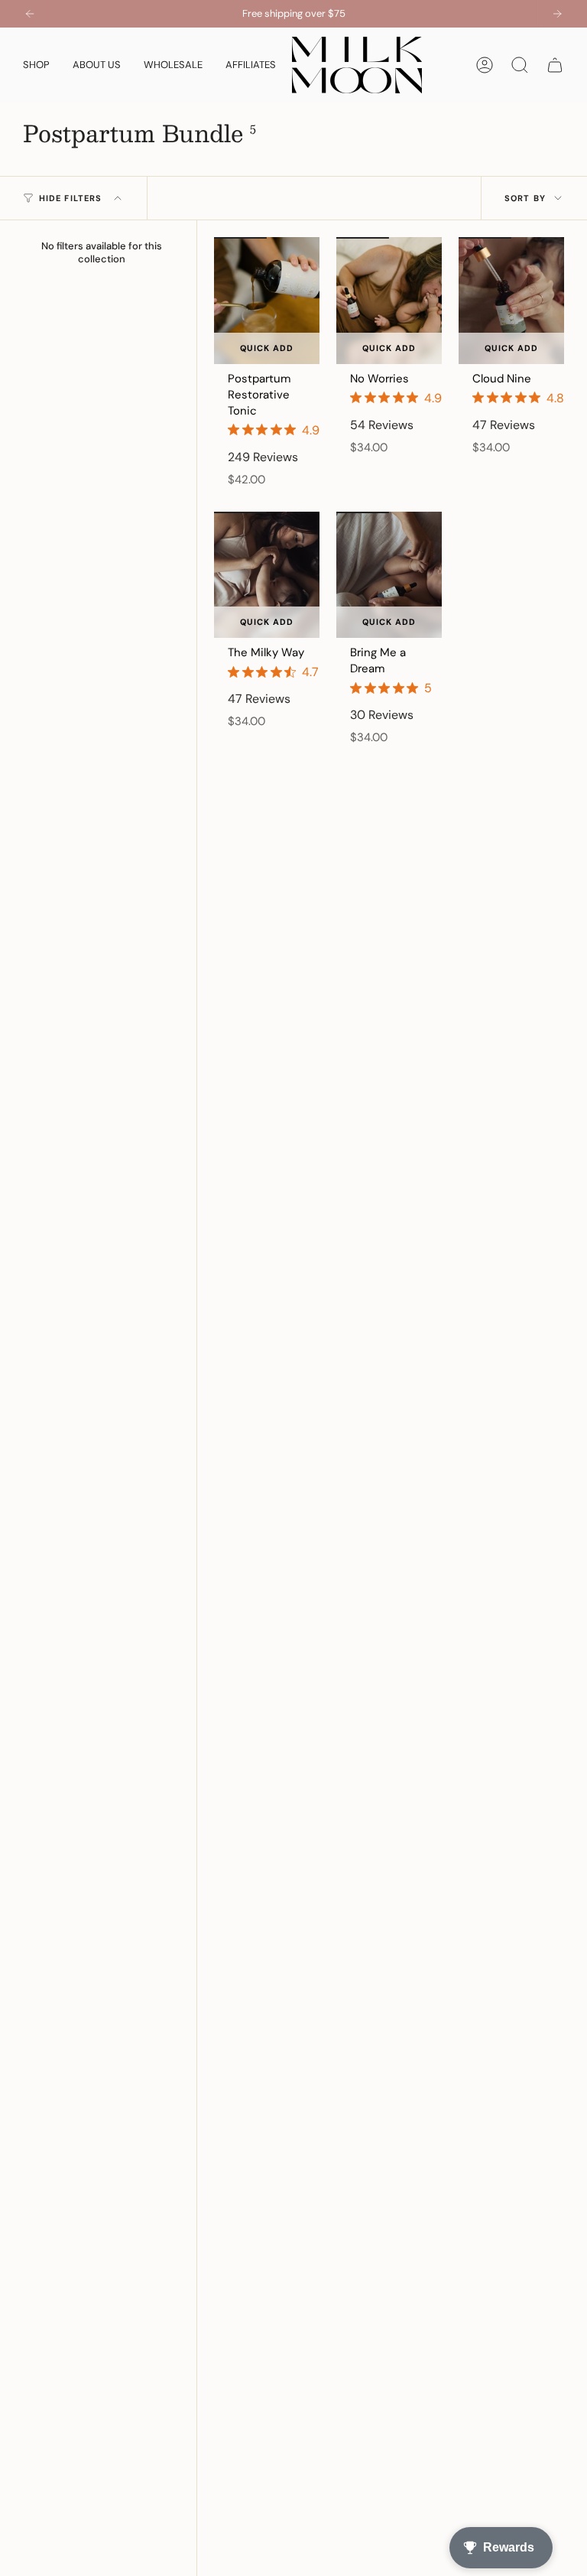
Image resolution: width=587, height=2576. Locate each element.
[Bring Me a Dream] (389, 575)
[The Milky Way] (267, 575)
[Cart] (555, 65)
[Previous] (30, 14)
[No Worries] (389, 301)
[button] (36, 65)
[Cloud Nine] (511, 301)
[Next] (557, 14)
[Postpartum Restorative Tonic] (267, 301)
